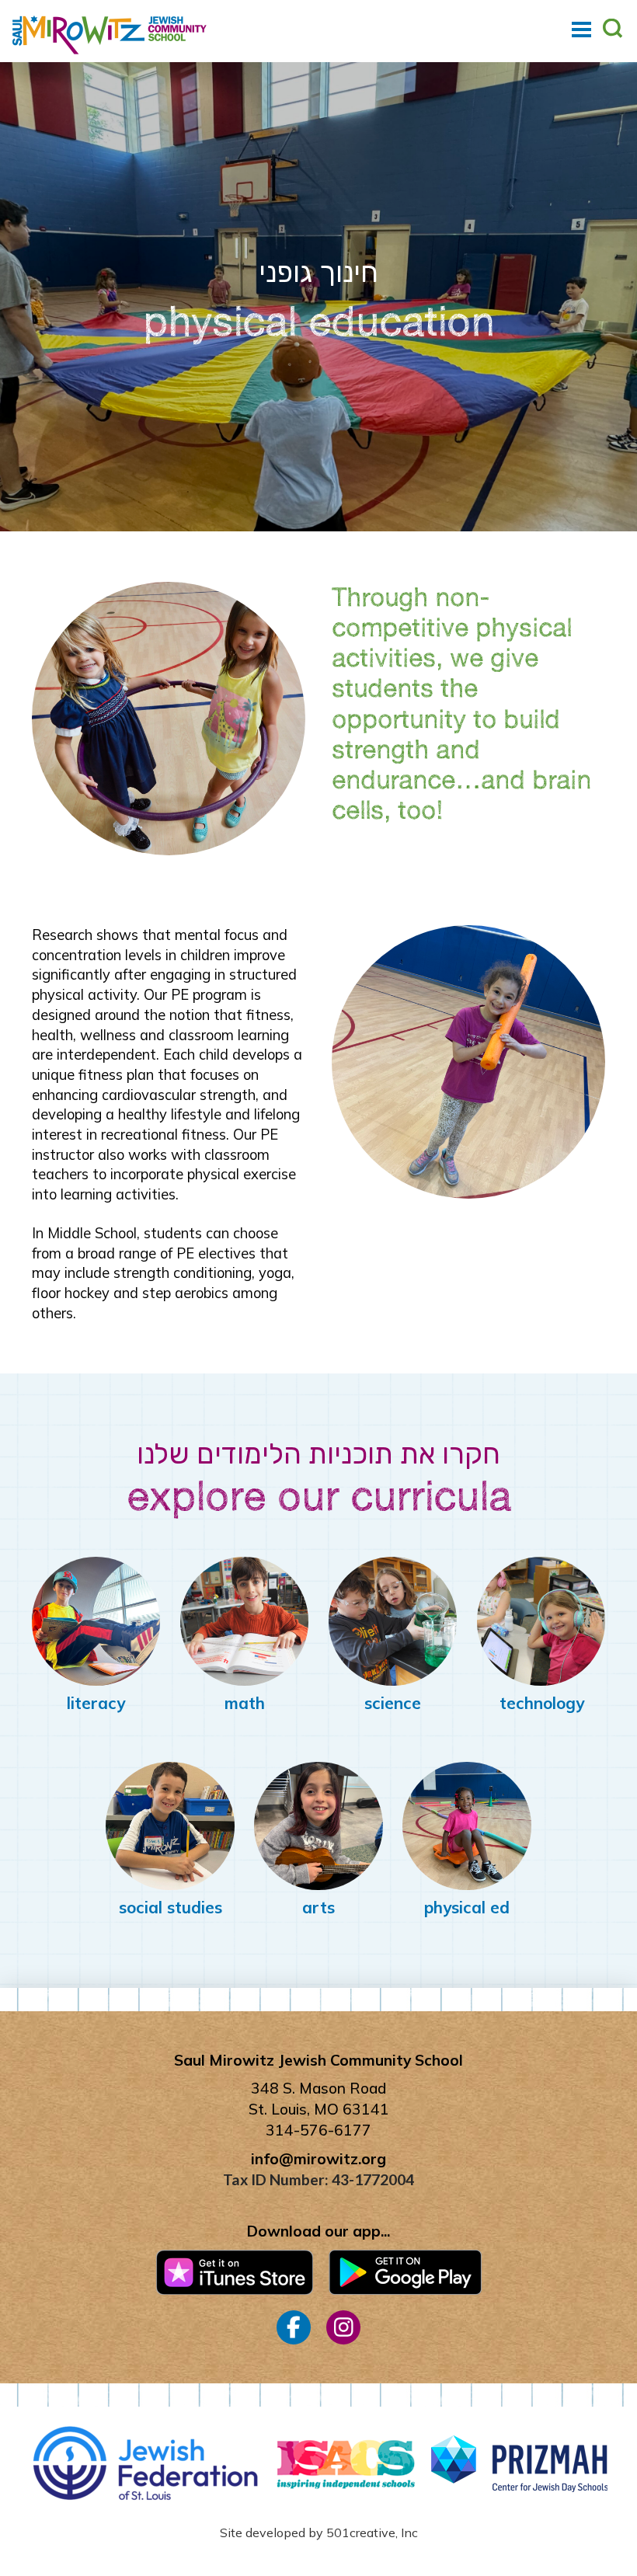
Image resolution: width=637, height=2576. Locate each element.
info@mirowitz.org (318, 2159)
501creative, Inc (372, 2532)
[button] (581, 30)
